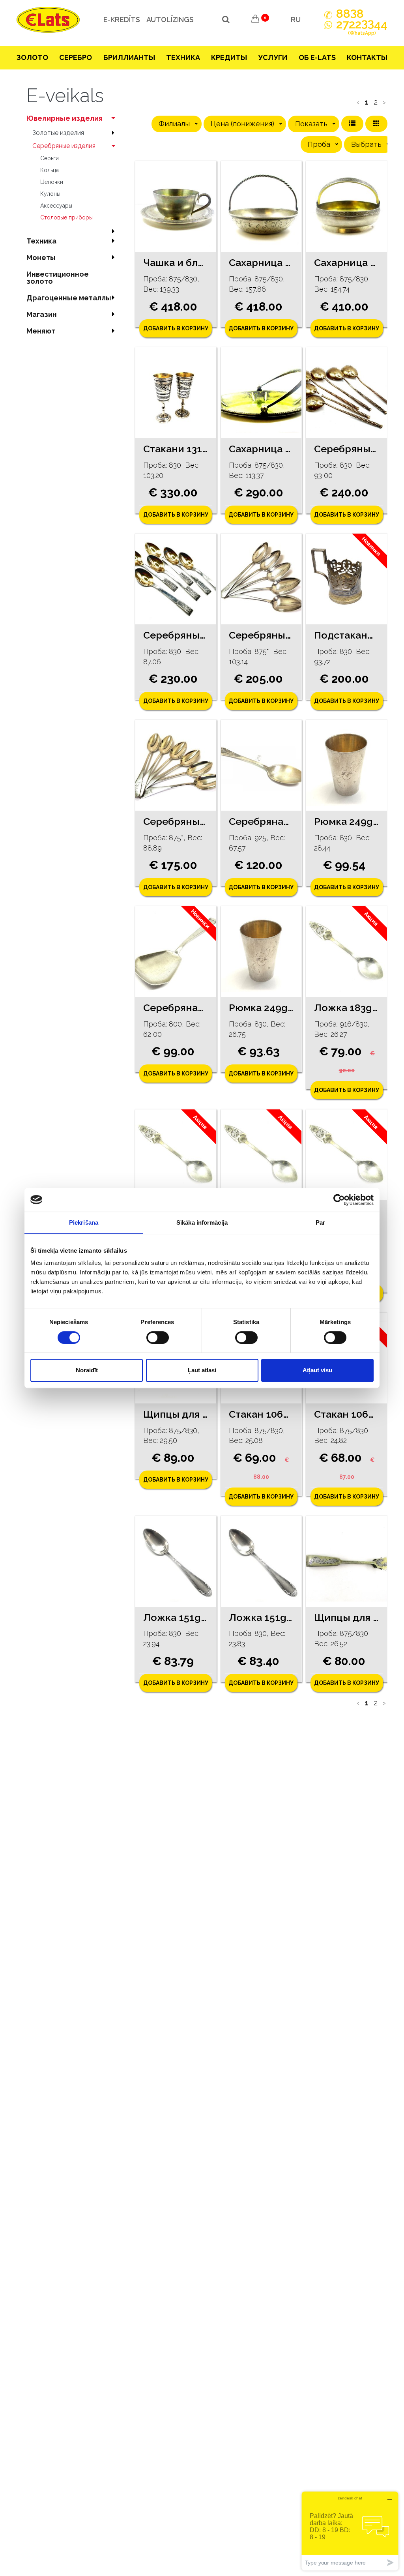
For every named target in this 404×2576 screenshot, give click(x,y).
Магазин (42, 314)
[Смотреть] (176, 206)
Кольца (50, 170)
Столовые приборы (66, 217)
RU (296, 20)
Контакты (367, 57)
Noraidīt (87, 1370)
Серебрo (76, 57)
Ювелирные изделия (65, 118)
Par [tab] (320, 1222)
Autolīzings (170, 20)
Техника (183, 57)
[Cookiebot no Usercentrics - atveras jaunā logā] (339, 1200)
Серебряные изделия (64, 146)
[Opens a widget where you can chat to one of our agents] (350, 2531)
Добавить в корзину (176, 328)
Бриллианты (129, 57)
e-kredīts (122, 20)
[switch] (158, 1338)
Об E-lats (317, 57)
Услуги (273, 57)
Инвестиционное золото (58, 278)
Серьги (50, 158)
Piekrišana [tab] (84, 1222)
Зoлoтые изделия (58, 133)
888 (350, 14)
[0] (255, 20)
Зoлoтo (32, 57)
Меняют (41, 331)
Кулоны (50, 194)
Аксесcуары (56, 206)
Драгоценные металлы (69, 298)
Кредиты (229, 57)
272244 (362, 28)
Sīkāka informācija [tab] (202, 1222)
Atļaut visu (317, 1370)
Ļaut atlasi (202, 1370)
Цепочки (52, 182)
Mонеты (41, 258)
